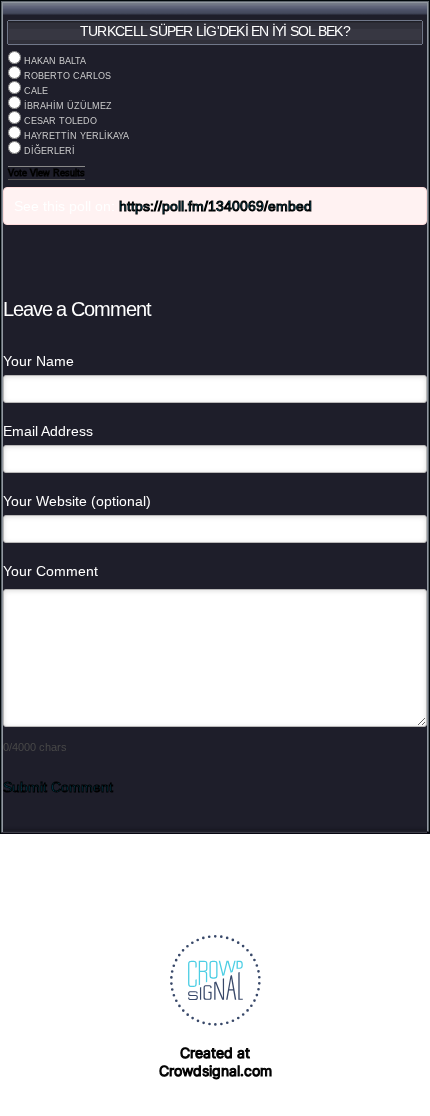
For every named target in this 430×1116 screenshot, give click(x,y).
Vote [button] (19, 173)
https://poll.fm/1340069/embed (215, 206)
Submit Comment (58, 787)
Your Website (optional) (77, 501)
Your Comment (50, 571)
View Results (57, 173)
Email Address (48, 431)
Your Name (38, 361)
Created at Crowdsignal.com (215, 1061)
